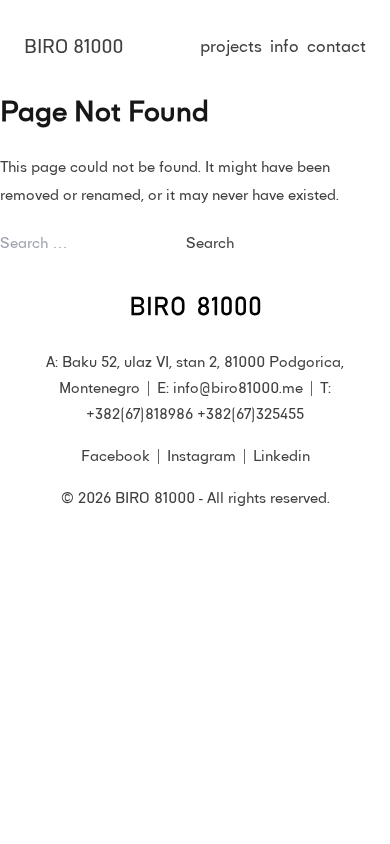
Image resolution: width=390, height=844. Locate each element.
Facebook (115, 455)
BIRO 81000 (73, 45)
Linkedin (281, 455)
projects (231, 45)
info (284, 45)
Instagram (201, 455)
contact (336, 45)
